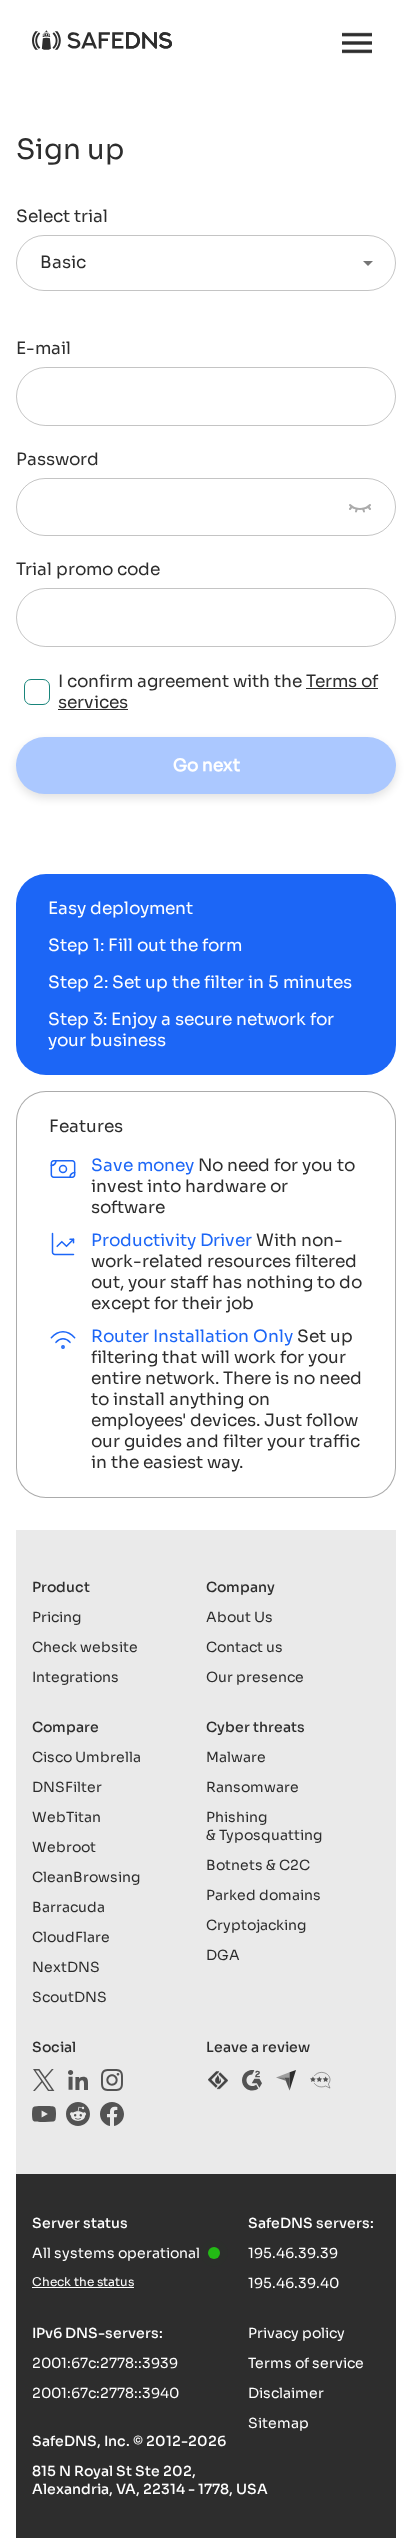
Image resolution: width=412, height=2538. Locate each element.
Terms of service (306, 2363)
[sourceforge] (218, 2080)
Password (57, 460)
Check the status (83, 2281)
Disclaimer (286, 2393)
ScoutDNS (69, 1997)
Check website (85, 1647)
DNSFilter (67, 1787)
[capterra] (286, 2080)
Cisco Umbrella (86, 1757)
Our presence (255, 1677)
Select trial (62, 217)
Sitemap (278, 2423)
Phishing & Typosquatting (264, 1826)
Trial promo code (88, 570)
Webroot (64, 1847)
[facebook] (112, 2114)
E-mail (43, 349)
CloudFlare (71, 1937)
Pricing (56, 1617)
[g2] (252, 2080)
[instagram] (112, 2080)
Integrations (75, 1677)
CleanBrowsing (86, 1877)
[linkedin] (78, 2080)
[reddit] (78, 2114)
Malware (236, 1757)
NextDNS (66, 1967)
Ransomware (252, 1787)
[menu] (357, 43)
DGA (223, 1955)
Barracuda (68, 1907)
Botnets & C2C (258, 1865)
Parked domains (263, 1895)
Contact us (244, 1647)
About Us (239, 1617)
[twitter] (44, 2080)
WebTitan (66, 1817)
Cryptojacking (256, 1925)
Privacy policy (296, 2333)
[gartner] (320, 2080)
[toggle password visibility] (360, 507)
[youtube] (44, 2114)
